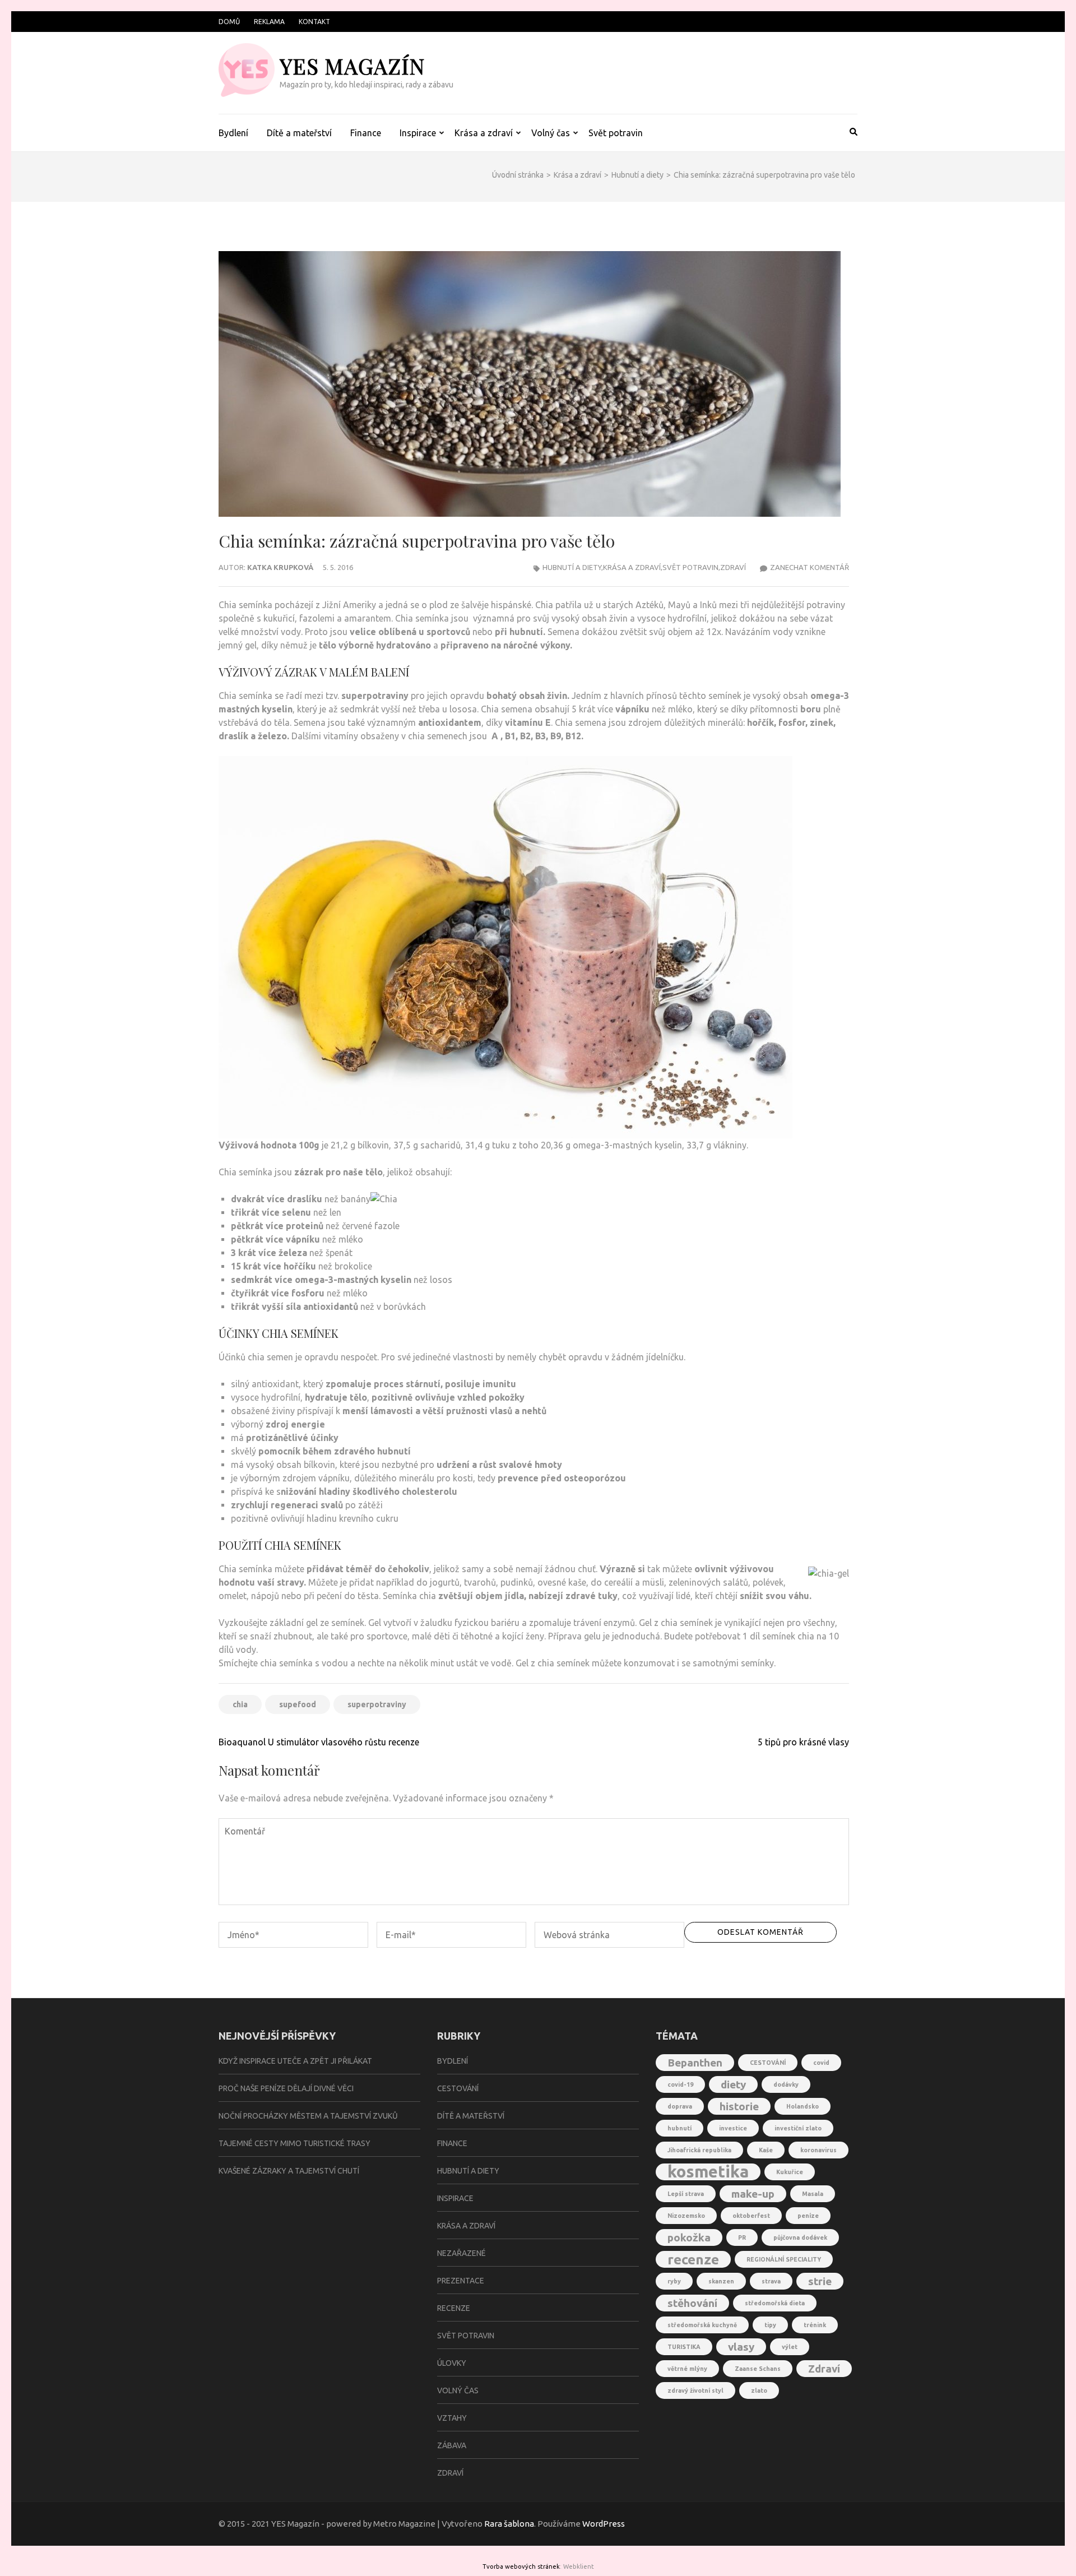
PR (742, 2237)
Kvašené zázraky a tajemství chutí (289, 2171)
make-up (753, 2194)
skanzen (721, 2281)
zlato (759, 2390)
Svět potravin (616, 133)
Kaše (766, 2150)
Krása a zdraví (484, 133)
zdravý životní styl (695, 2390)
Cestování (458, 2088)
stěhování (692, 2303)
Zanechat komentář (810, 567)
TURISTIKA (684, 2347)
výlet (790, 2347)
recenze (693, 2259)
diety (733, 2084)
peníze (808, 2216)
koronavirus (818, 2150)
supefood (298, 1704)
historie (739, 2106)
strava (771, 2281)
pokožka (689, 2237)
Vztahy (452, 2418)
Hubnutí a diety (572, 567)
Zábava (452, 2445)
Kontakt (314, 22)
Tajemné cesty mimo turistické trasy (294, 2143)
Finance (366, 133)
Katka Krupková (280, 567)
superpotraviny (377, 1704)
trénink (815, 2325)
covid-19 (680, 2084)
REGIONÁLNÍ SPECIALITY (784, 2259)
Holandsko (803, 2106)
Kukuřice (790, 2172)
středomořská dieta (775, 2303)
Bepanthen (695, 2063)
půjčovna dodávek (800, 2237)
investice (733, 2128)
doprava (680, 2106)
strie (820, 2281)
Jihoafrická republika (699, 2150)
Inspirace (418, 133)
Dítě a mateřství (299, 133)
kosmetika (708, 2172)
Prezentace (461, 2281)
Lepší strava (686, 2194)
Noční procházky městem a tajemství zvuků (308, 2116)
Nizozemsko (686, 2216)
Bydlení (233, 133)
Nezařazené (462, 2253)
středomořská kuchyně (702, 2325)
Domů (229, 22)
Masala (813, 2194)
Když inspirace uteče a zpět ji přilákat (295, 2061)
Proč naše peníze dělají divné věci (286, 2088)
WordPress (604, 2524)
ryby (674, 2281)
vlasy (741, 2347)
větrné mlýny (687, 2369)
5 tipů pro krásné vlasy (803, 1742)
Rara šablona (509, 2524)
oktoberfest (751, 2216)
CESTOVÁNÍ (768, 2063)
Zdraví (733, 567)
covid (821, 2063)
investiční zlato (798, 2128)
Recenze (454, 2308)
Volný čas (551, 133)
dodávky (786, 2084)
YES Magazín (352, 66)
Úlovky (452, 2363)
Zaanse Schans (758, 2369)
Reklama (269, 22)
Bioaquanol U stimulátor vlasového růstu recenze (319, 1742)
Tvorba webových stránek (521, 2566)
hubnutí (680, 2128)
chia (240, 1704)
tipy (770, 2325)
